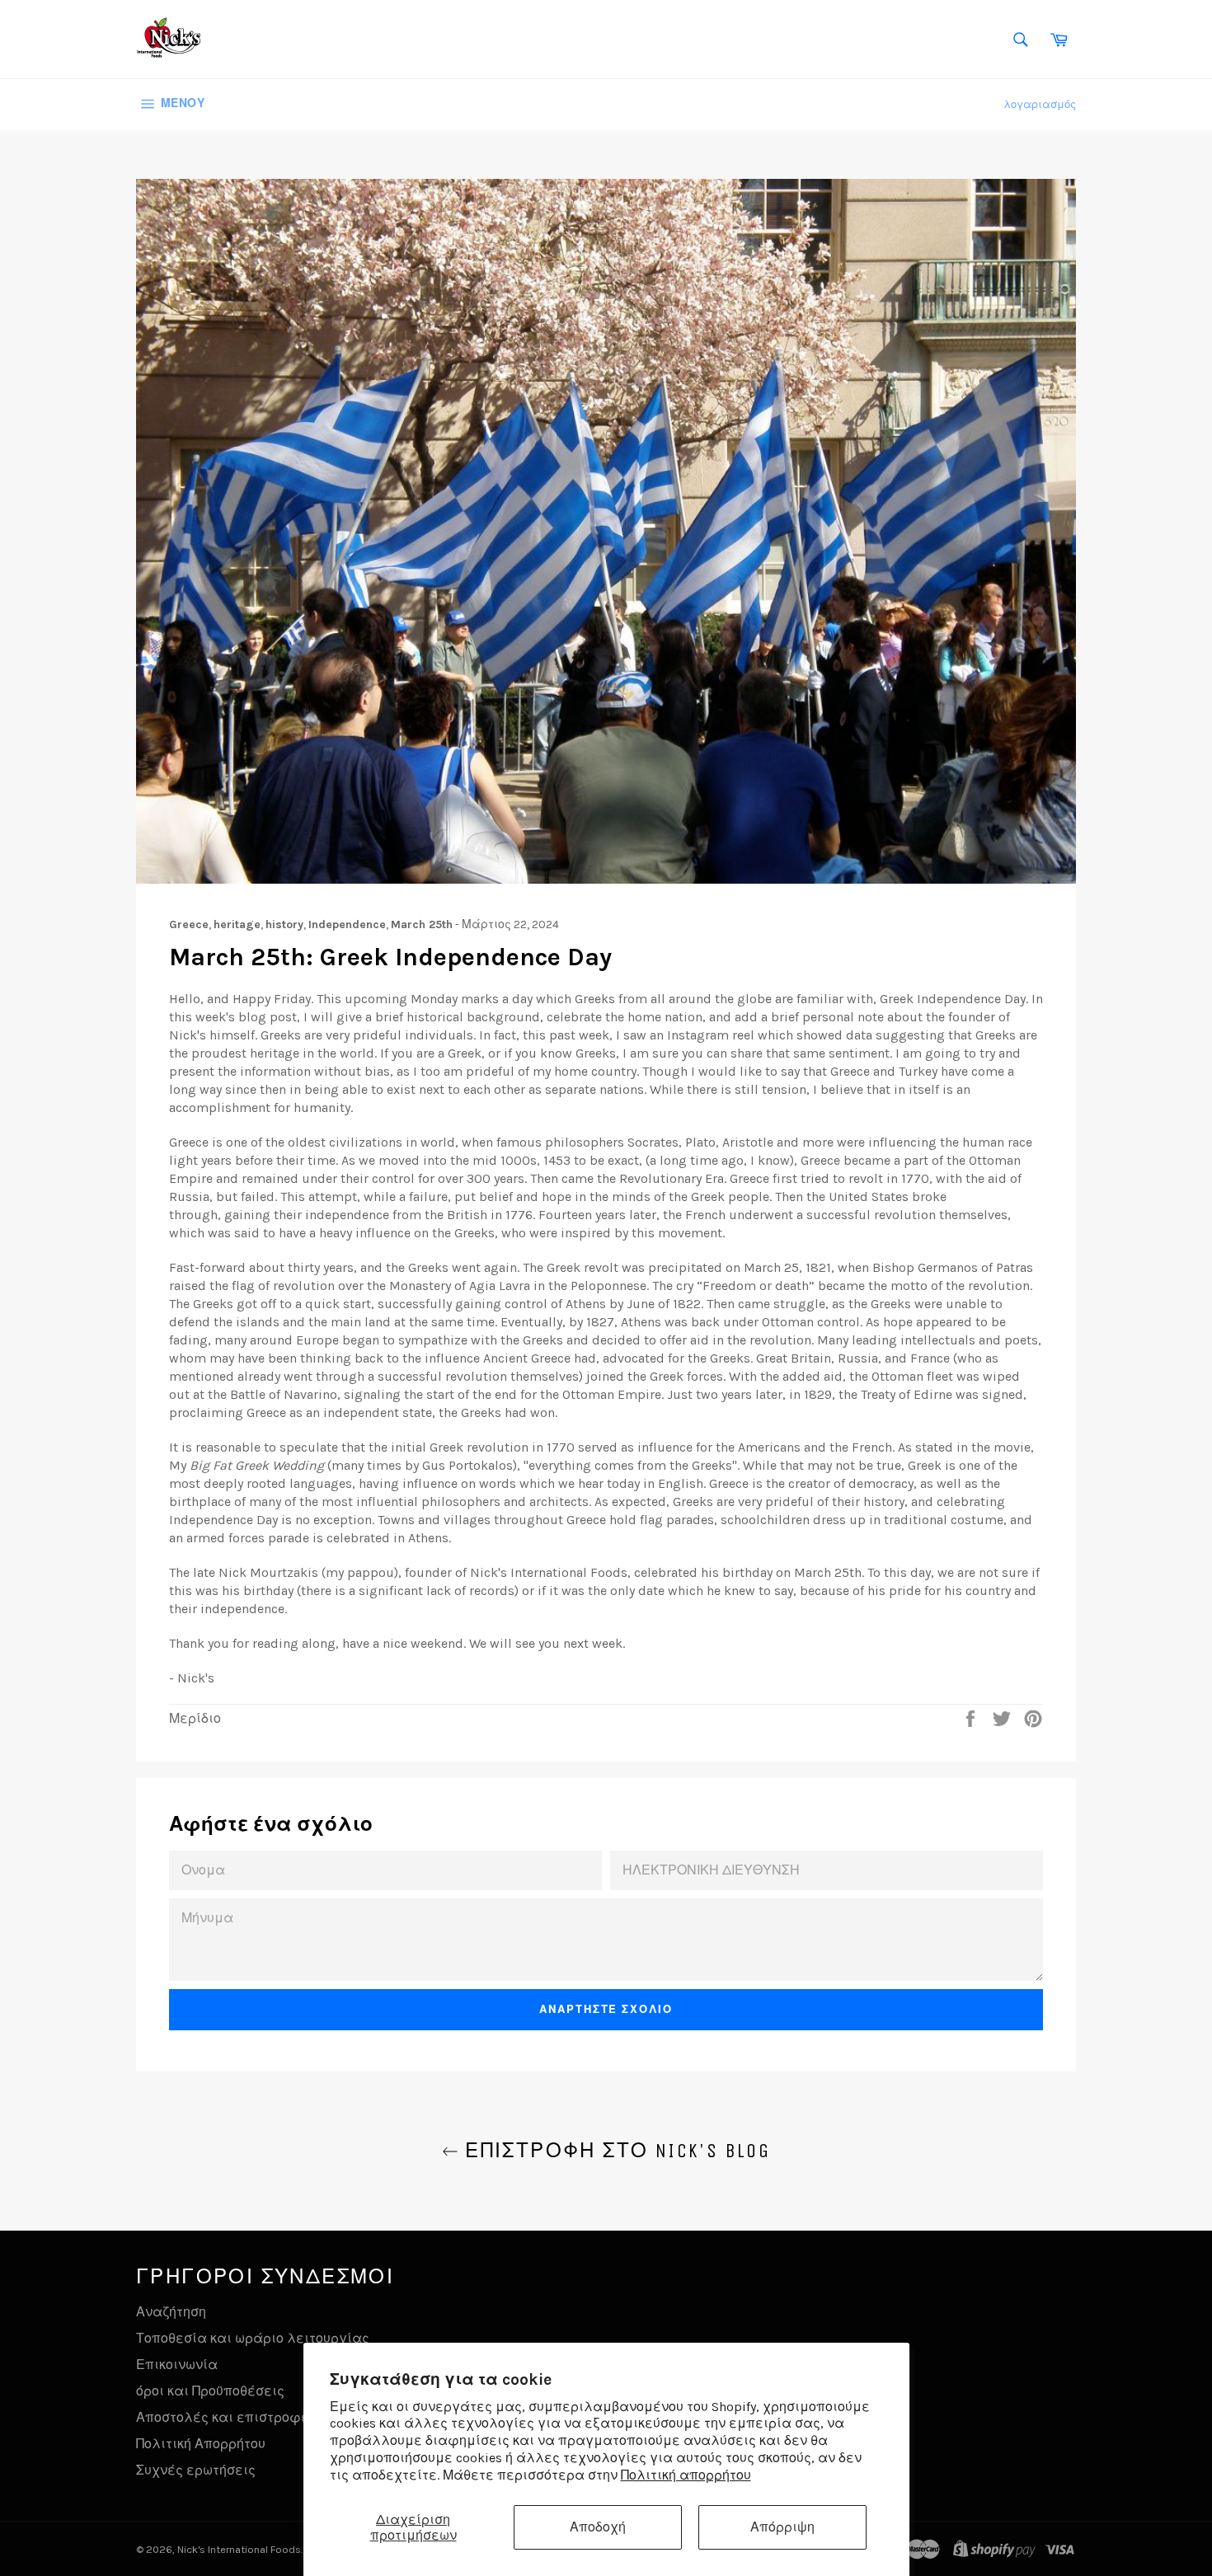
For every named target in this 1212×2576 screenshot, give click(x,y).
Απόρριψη (782, 2527)
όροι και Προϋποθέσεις (210, 2391)
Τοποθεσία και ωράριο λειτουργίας (253, 2338)
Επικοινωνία (177, 2365)
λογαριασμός (1040, 104)
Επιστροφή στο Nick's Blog (614, 2151)
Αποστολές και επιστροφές (226, 2417)
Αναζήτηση (171, 2312)
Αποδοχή (598, 2527)
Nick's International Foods (239, 2549)
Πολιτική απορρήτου (686, 2475)
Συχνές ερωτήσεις (196, 2470)
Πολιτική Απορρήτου (201, 2444)
